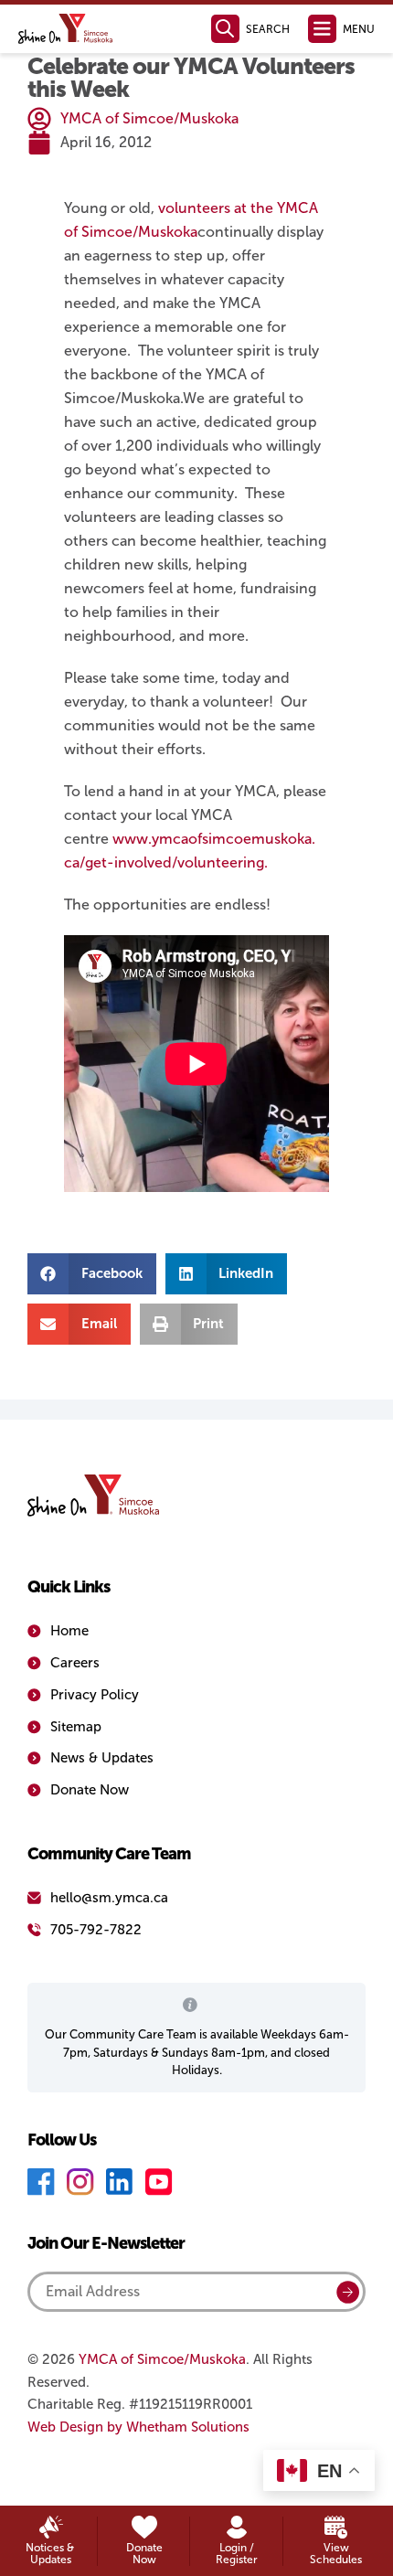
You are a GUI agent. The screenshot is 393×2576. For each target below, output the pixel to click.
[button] (92, 1274)
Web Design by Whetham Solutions (138, 2427)
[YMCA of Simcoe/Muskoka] (66, 29)
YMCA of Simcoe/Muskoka (162, 2359)
